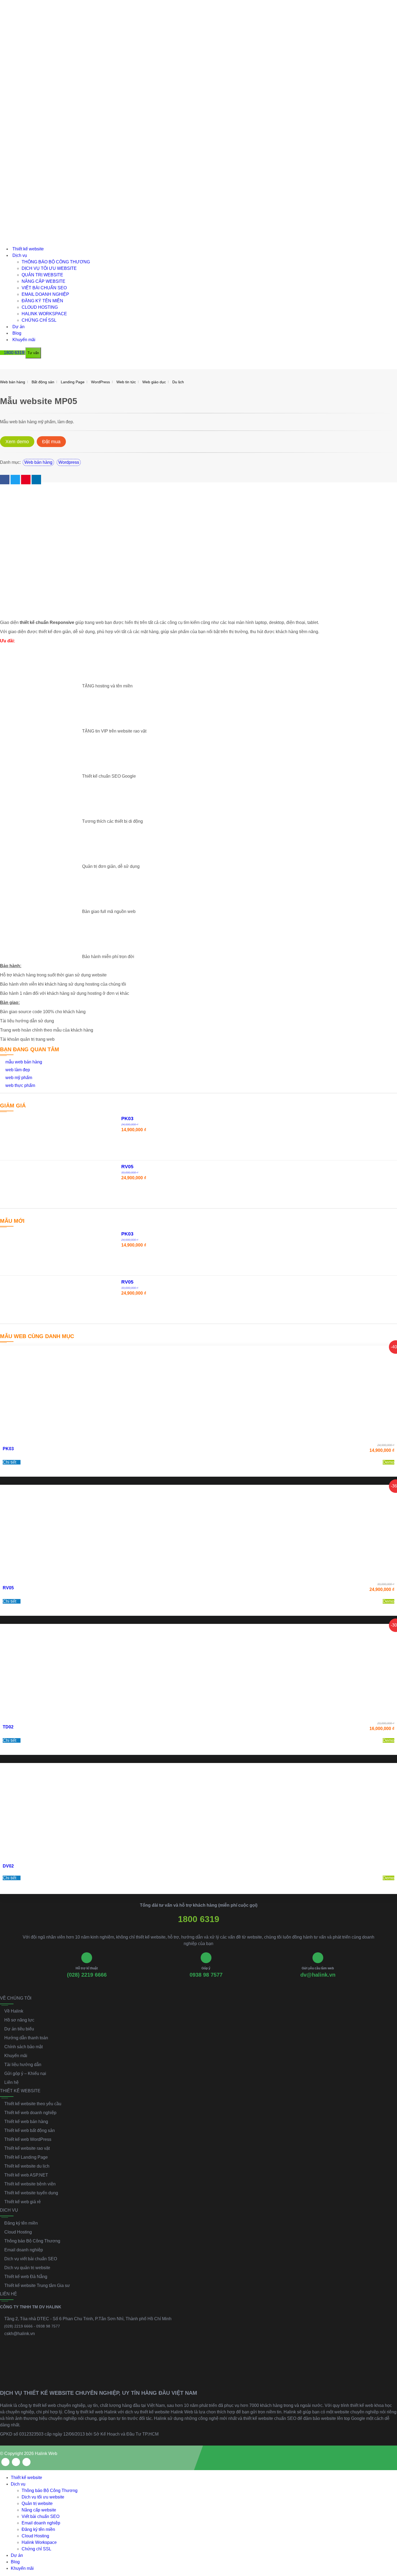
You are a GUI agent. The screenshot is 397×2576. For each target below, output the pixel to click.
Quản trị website (42, 275)
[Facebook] (5, 2462)
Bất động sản (43, 382)
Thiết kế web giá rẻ (23, 2202)
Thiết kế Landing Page (26, 2157)
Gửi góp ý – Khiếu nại (25, 2073)
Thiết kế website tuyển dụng (31, 2193)
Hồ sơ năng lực (19, 2020)
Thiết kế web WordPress (28, 2139)
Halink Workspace (44, 314)
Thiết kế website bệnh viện (30, 2184)
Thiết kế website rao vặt (27, 2148)
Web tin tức (126, 382)
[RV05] (198, 1532)
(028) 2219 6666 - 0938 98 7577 (32, 2326)
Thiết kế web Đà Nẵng (26, 2277)
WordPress (100, 382)
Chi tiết (10, 1462)
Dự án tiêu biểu (19, 2029)
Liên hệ (11, 2082)
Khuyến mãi (24, 340)
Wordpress (69, 462)
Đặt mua (51, 442)
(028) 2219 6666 (87, 1975)
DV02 (8, 1866)
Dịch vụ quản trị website (27, 2268)
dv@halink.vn (318, 1975)
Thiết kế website (28, 249)
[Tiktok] (26, 2462)
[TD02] (198, 1671)
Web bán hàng (13, 382)
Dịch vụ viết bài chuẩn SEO (31, 2259)
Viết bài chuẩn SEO (44, 288)
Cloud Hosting (40, 307)
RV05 (8, 1588)
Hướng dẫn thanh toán (26, 2038)
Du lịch (178, 382)
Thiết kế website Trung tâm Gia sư (37, 2286)
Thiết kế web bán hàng (26, 2122)
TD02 (8, 1727)
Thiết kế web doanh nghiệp (30, 2113)
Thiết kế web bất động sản (30, 2130)
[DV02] (198, 1810)
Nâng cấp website (43, 281)
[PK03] (198, 1393)
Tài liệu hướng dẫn (23, 2065)
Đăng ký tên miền (42, 301)
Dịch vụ (20, 255)
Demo (388, 1462)
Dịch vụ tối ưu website (49, 268)
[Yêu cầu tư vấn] (388, 2511)
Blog (17, 333)
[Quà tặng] (4, 366)
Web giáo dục (154, 382)
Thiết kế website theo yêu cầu (33, 2104)
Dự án (18, 327)
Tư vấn (33, 353)
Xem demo (17, 442)
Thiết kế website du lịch (27, 2166)
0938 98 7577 (206, 1975)
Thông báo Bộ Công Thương (56, 262)
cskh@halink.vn (20, 2334)
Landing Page (73, 382)
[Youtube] (16, 2462)
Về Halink (14, 2011)
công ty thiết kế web (37, 2405)
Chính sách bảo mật (23, 2047)
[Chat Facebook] (388, 2534)
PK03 (8, 1449)
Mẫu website (26, 401)
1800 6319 (199, 1919)
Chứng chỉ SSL (39, 320)
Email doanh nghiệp (45, 294)
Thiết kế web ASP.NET (26, 2175)
